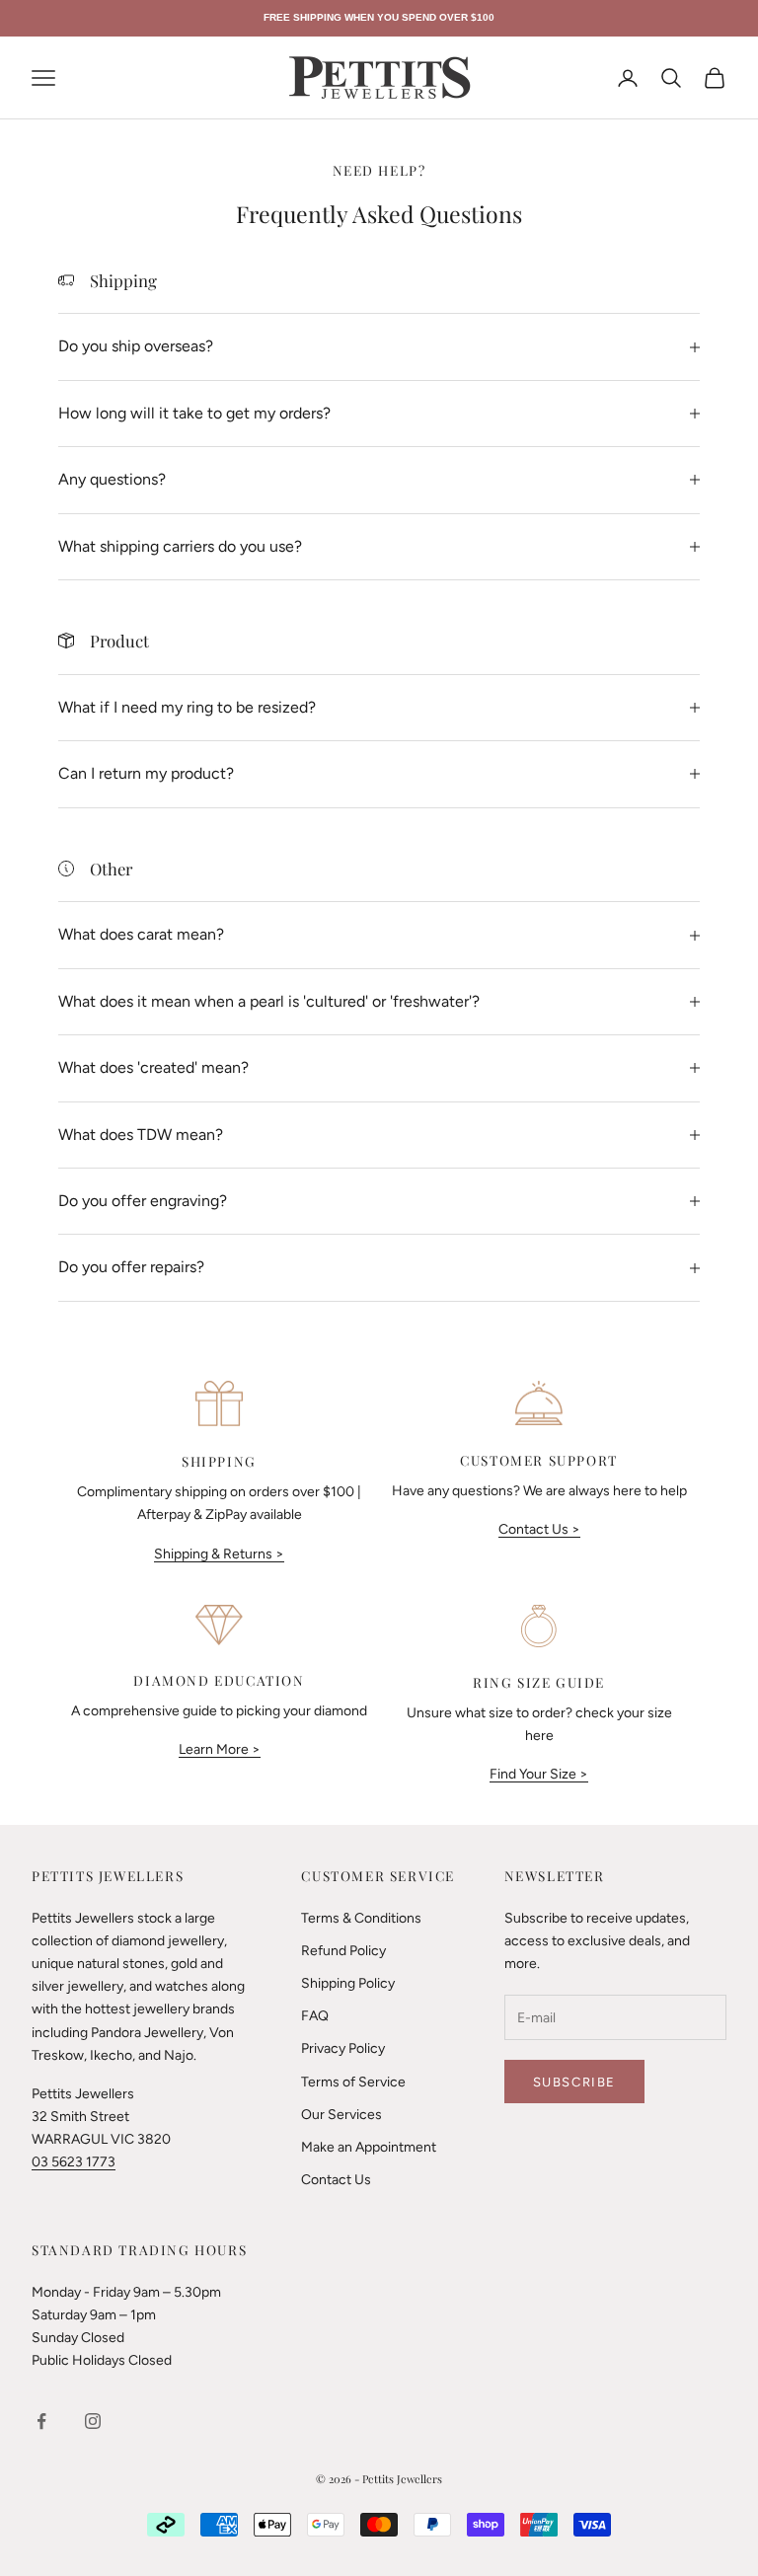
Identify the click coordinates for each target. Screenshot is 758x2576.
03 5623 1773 (74, 2162)
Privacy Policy (343, 2048)
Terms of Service (353, 2082)
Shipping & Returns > (219, 1554)
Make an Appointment (369, 2147)
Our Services (341, 2115)
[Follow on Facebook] (41, 2421)
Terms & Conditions (361, 1918)
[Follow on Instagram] (93, 2421)
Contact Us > (539, 1529)
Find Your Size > (539, 1774)
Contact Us (336, 2180)
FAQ (315, 2016)
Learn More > (220, 1749)
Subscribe (574, 2082)
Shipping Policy (348, 1983)
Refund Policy (343, 1951)
